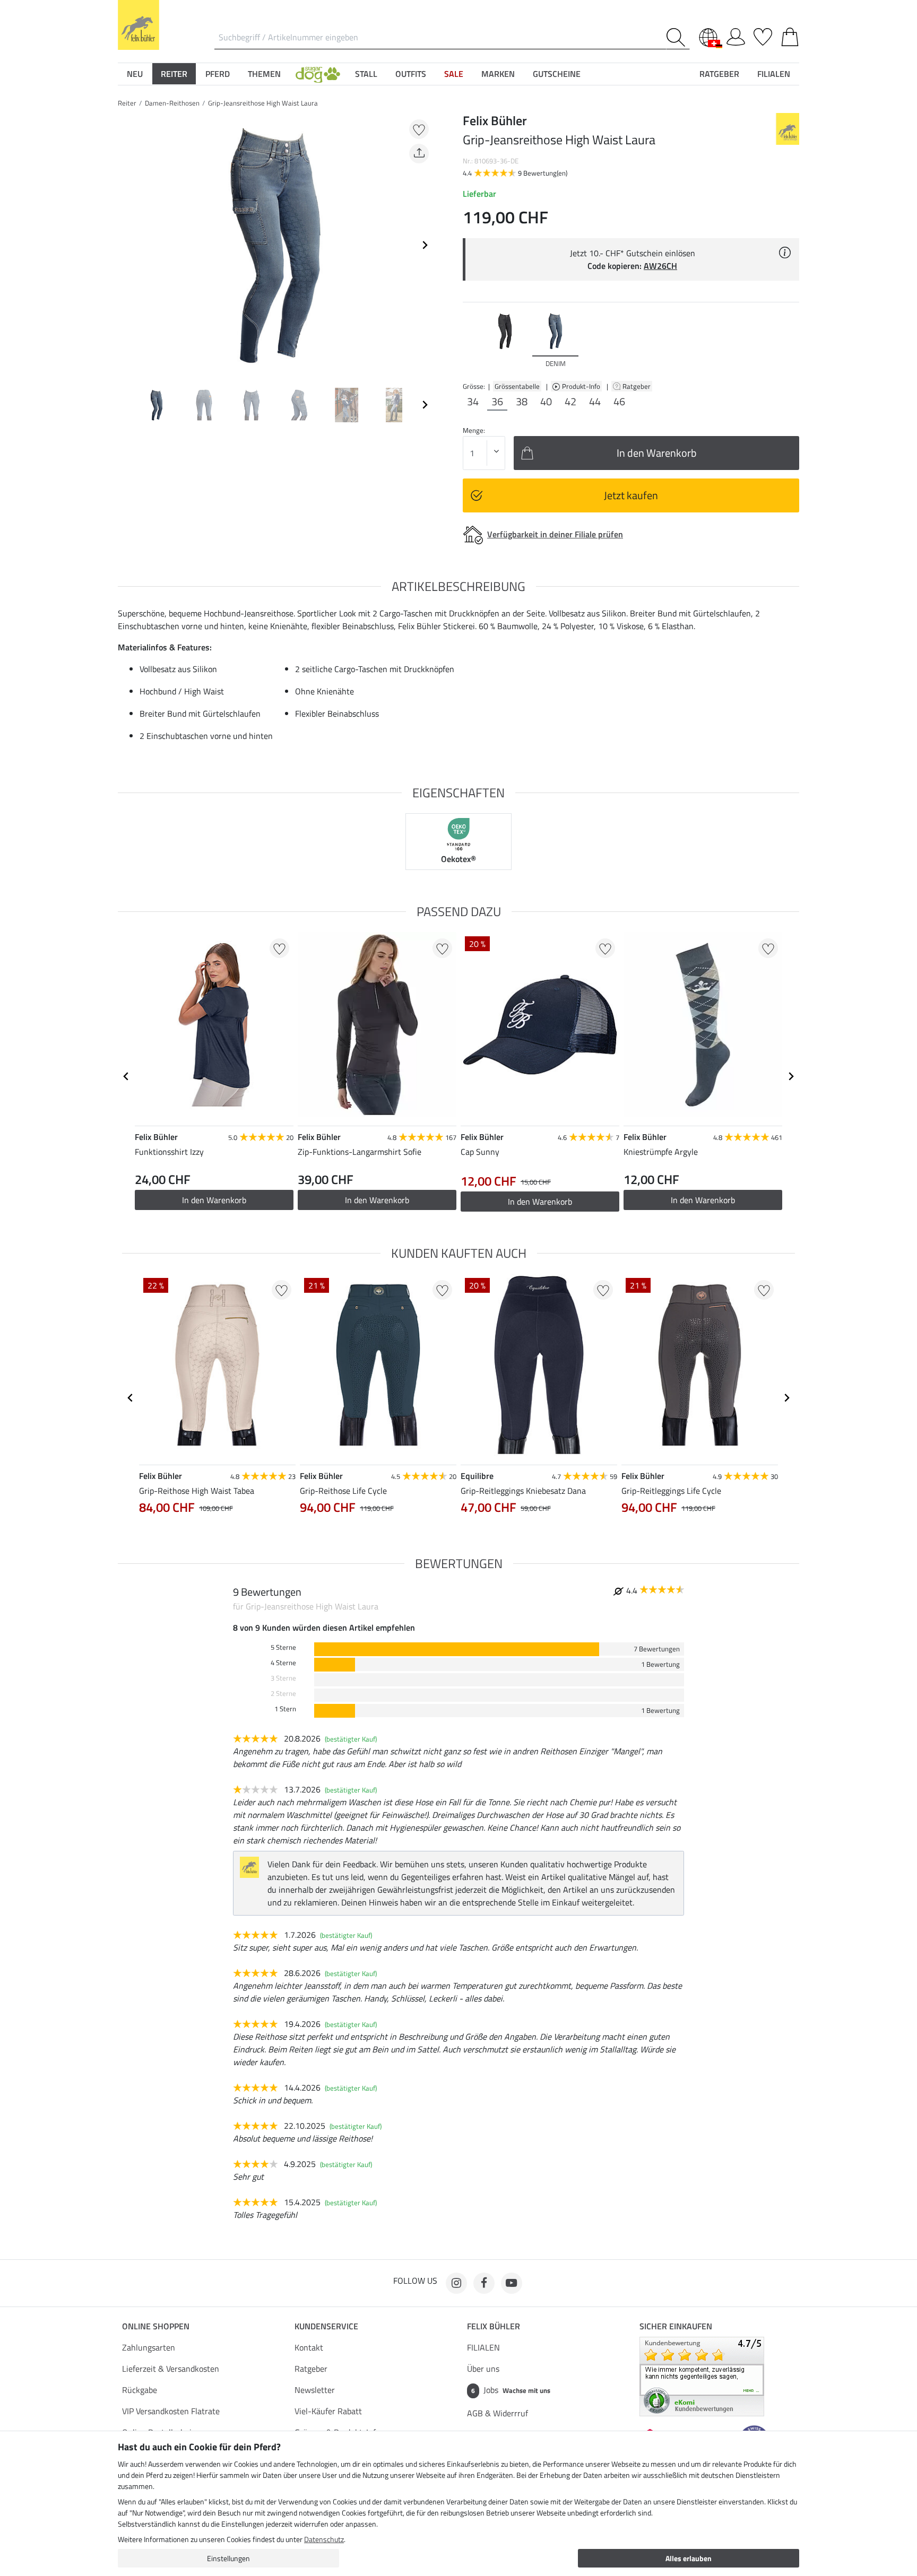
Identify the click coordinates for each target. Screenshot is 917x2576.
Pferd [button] (218, 74)
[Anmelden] (736, 35)
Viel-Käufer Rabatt (328, 2411)
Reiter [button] (174, 74)
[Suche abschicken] (678, 37)
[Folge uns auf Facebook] (484, 2283)
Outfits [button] (411, 74)
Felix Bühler (494, 2326)
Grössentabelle (517, 386)
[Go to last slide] (126, 1076)
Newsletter (315, 2390)
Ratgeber (637, 386)
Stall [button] (366, 74)
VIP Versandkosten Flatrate (171, 2411)
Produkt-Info (582, 386)
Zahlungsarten (149, 2347)
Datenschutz (324, 2539)
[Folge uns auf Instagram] (456, 2283)
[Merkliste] (763, 35)
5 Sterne (283, 1647)
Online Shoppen (156, 2326)
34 (473, 402)
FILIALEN (483, 2347)
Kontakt (309, 2347)
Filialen (774, 74)
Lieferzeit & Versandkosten (171, 2369)
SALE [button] (454, 74)
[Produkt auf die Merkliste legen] (419, 129)
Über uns (483, 2369)
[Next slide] (425, 245)
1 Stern (285, 1709)
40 (546, 402)
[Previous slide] (126, 245)
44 (595, 402)
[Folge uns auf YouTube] (512, 2283)
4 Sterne (283, 1663)
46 (619, 402)
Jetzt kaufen (631, 495)
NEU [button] (135, 74)
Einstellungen (228, 2558)
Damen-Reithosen (172, 103)
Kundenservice (326, 2326)
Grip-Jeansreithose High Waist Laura (263, 103)
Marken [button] (498, 74)
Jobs (511, 2390)
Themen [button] (264, 74)
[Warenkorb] (790, 35)
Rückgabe (140, 2390)
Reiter (127, 103)
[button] (318, 74)
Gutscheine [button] (557, 74)
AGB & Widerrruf (498, 2413)
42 (570, 402)
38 (522, 402)
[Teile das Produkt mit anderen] (419, 154)
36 (497, 402)
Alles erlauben (689, 2558)
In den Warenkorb (214, 1200)
